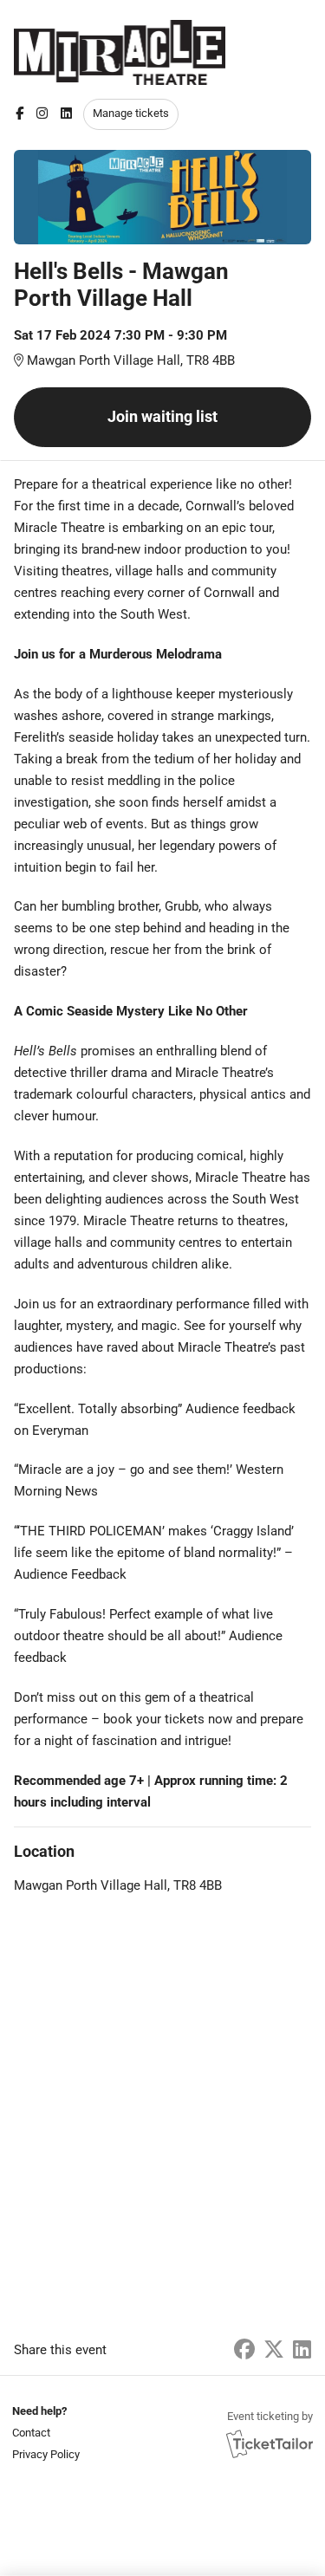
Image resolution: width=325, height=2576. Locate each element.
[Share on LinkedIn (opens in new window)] (302, 2350)
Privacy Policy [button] (46, 2454)
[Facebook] (19, 114)
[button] (44, 2433)
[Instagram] (42, 114)
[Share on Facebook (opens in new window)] (244, 2350)
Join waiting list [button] (162, 416)
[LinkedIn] (66, 114)
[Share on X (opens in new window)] (274, 2350)
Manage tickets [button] (131, 113)
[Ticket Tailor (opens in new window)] (270, 2443)
